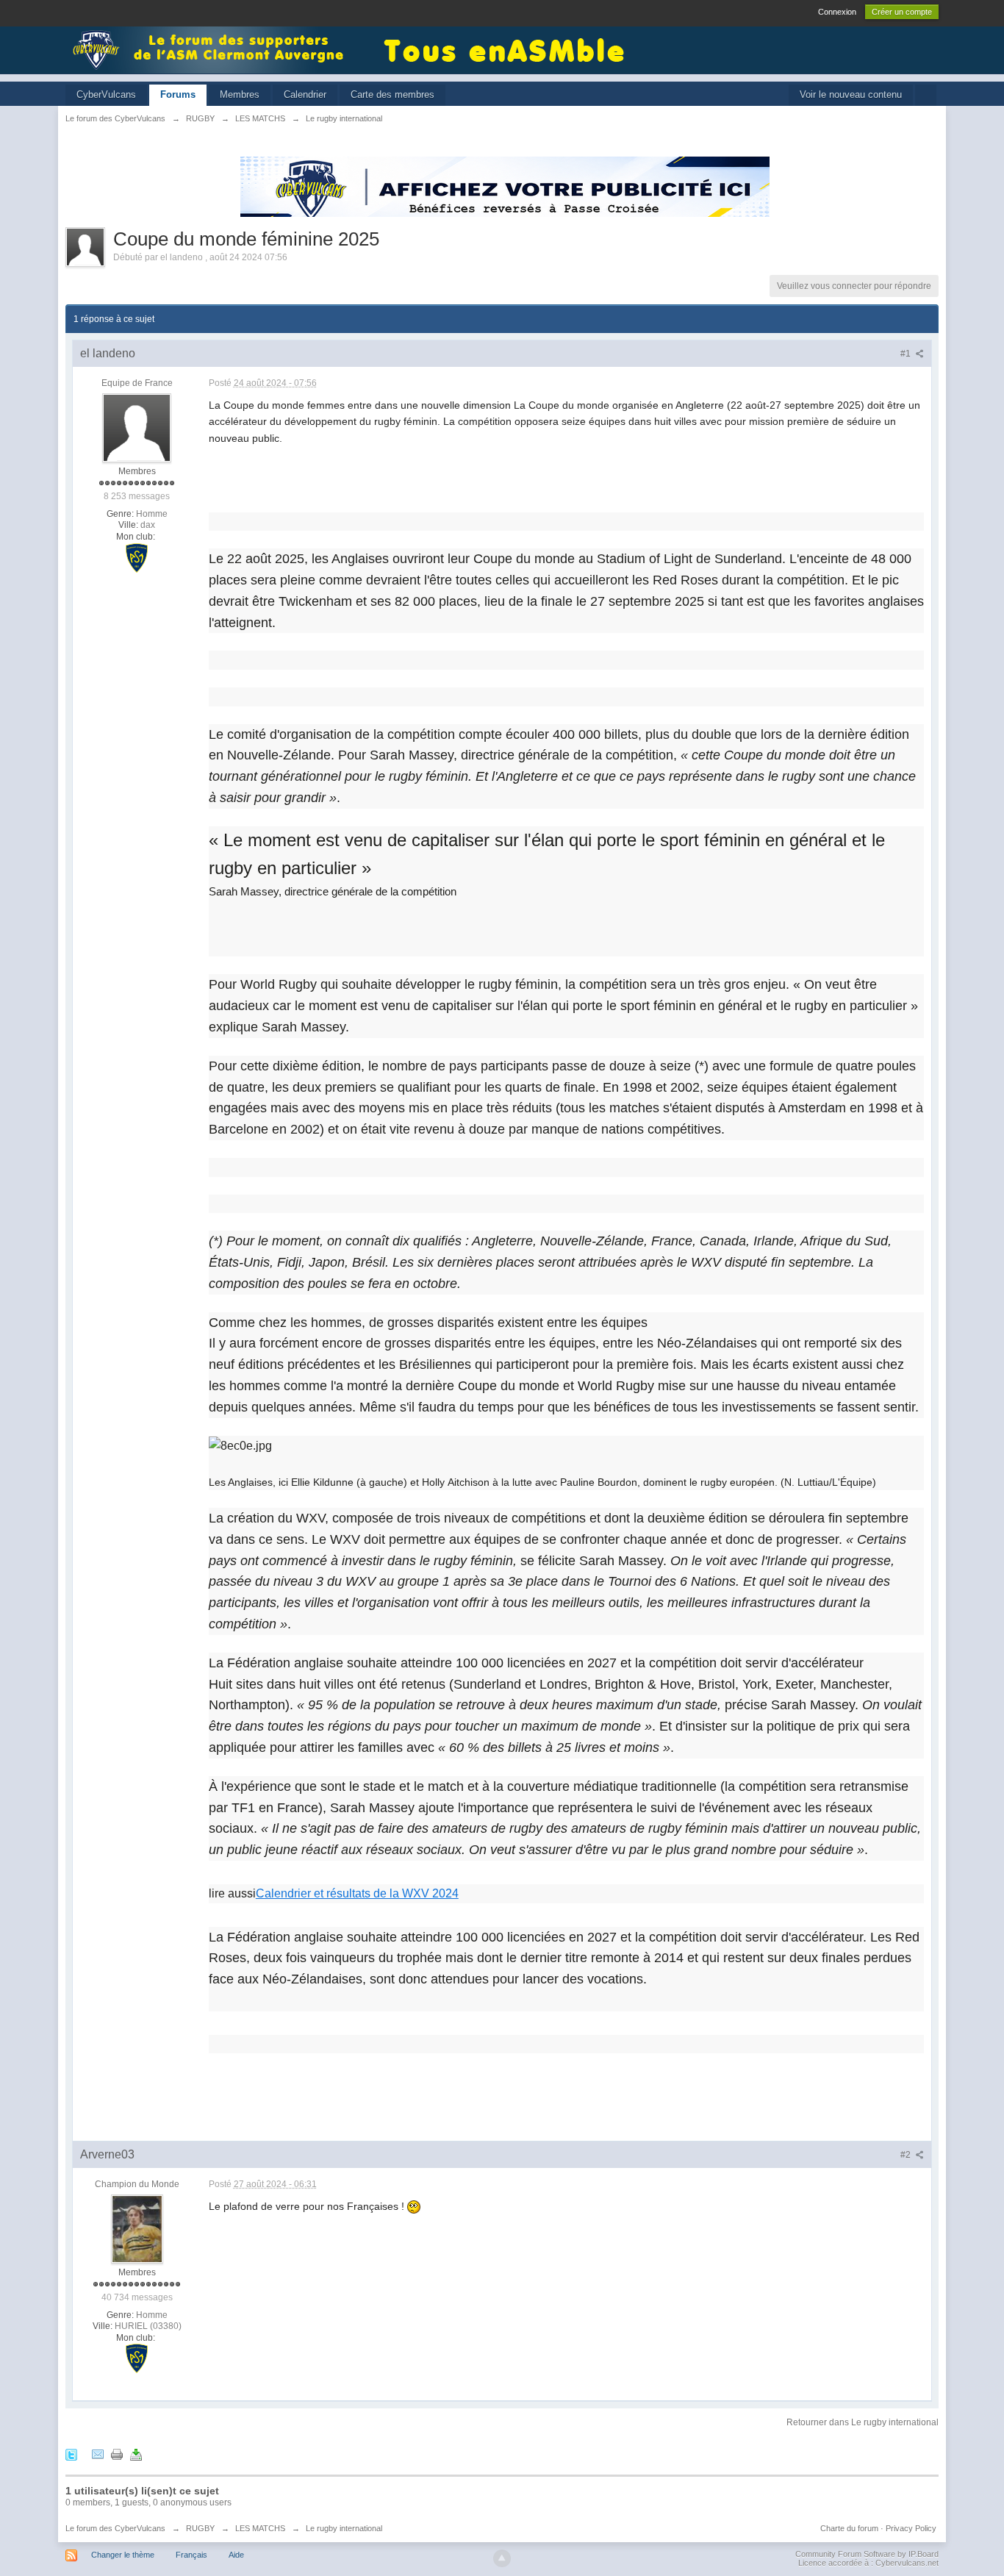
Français (191, 2555)
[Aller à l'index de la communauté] (212, 49)
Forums (178, 94)
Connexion (837, 12)
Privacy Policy (911, 2528)
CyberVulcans (106, 94)
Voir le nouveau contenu (851, 94)
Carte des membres (392, 94)
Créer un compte (902, 12)
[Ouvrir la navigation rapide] (926, 95)
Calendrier (305, 94)
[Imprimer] (117, 2454)
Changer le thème (123, 2555)
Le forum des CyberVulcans (115, 2528)
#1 (907, 354)
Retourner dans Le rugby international (863, 2422)
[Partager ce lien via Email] (98, 2454)
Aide (236, 2555)
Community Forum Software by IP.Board (867, 2554)
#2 (907, 2155)
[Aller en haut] (502, 2558)
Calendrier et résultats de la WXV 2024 (357, 1893)
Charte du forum (849, 2528)
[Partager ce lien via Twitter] (71, 2454)
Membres (240, 94)
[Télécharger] (136, 2454)
